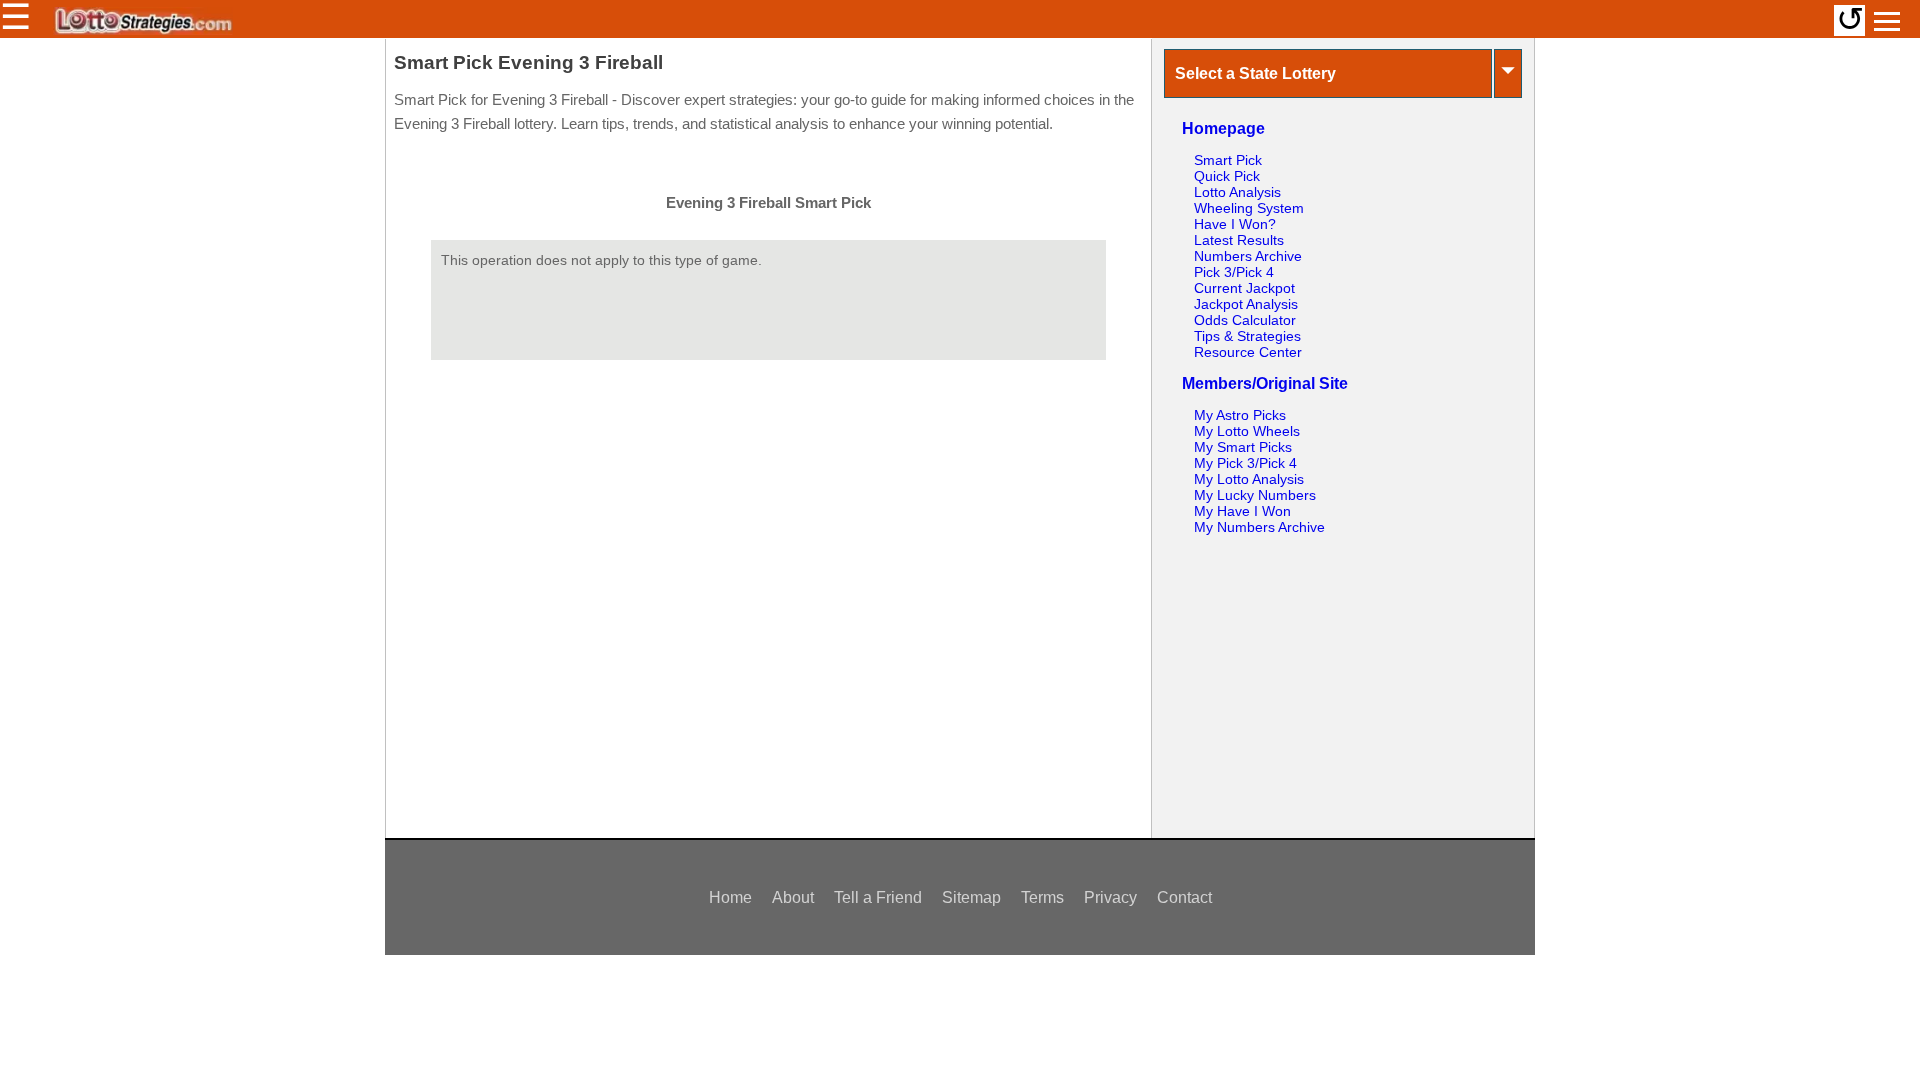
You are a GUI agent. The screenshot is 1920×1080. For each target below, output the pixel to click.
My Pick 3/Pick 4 (1245, 463)
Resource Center (1248, 352)
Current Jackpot (1244, 288)
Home (730, 897)
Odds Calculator (1245, 320)
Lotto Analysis (1237, 192)
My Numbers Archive (1259, 527)
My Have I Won (1242, 511)
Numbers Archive (1248, 256)
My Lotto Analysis (1249, 479)
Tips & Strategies (1247, 336)
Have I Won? (1235, 224)
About (793, 897)
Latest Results (1239, 240)
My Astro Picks (1240, 415)
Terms (1042, 897)
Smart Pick (1228, 160)
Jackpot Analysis (1246, 304)
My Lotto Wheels (1247, 431)
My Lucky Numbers (1255, 495)
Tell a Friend (878, 897)
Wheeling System (1249, 208)
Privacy (1110, 897)
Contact (1184, 897)
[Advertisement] (1343, 680)
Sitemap (971, 897)
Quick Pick (1227, 176)
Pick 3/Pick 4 (1234, 272)
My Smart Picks (1243, 447)
